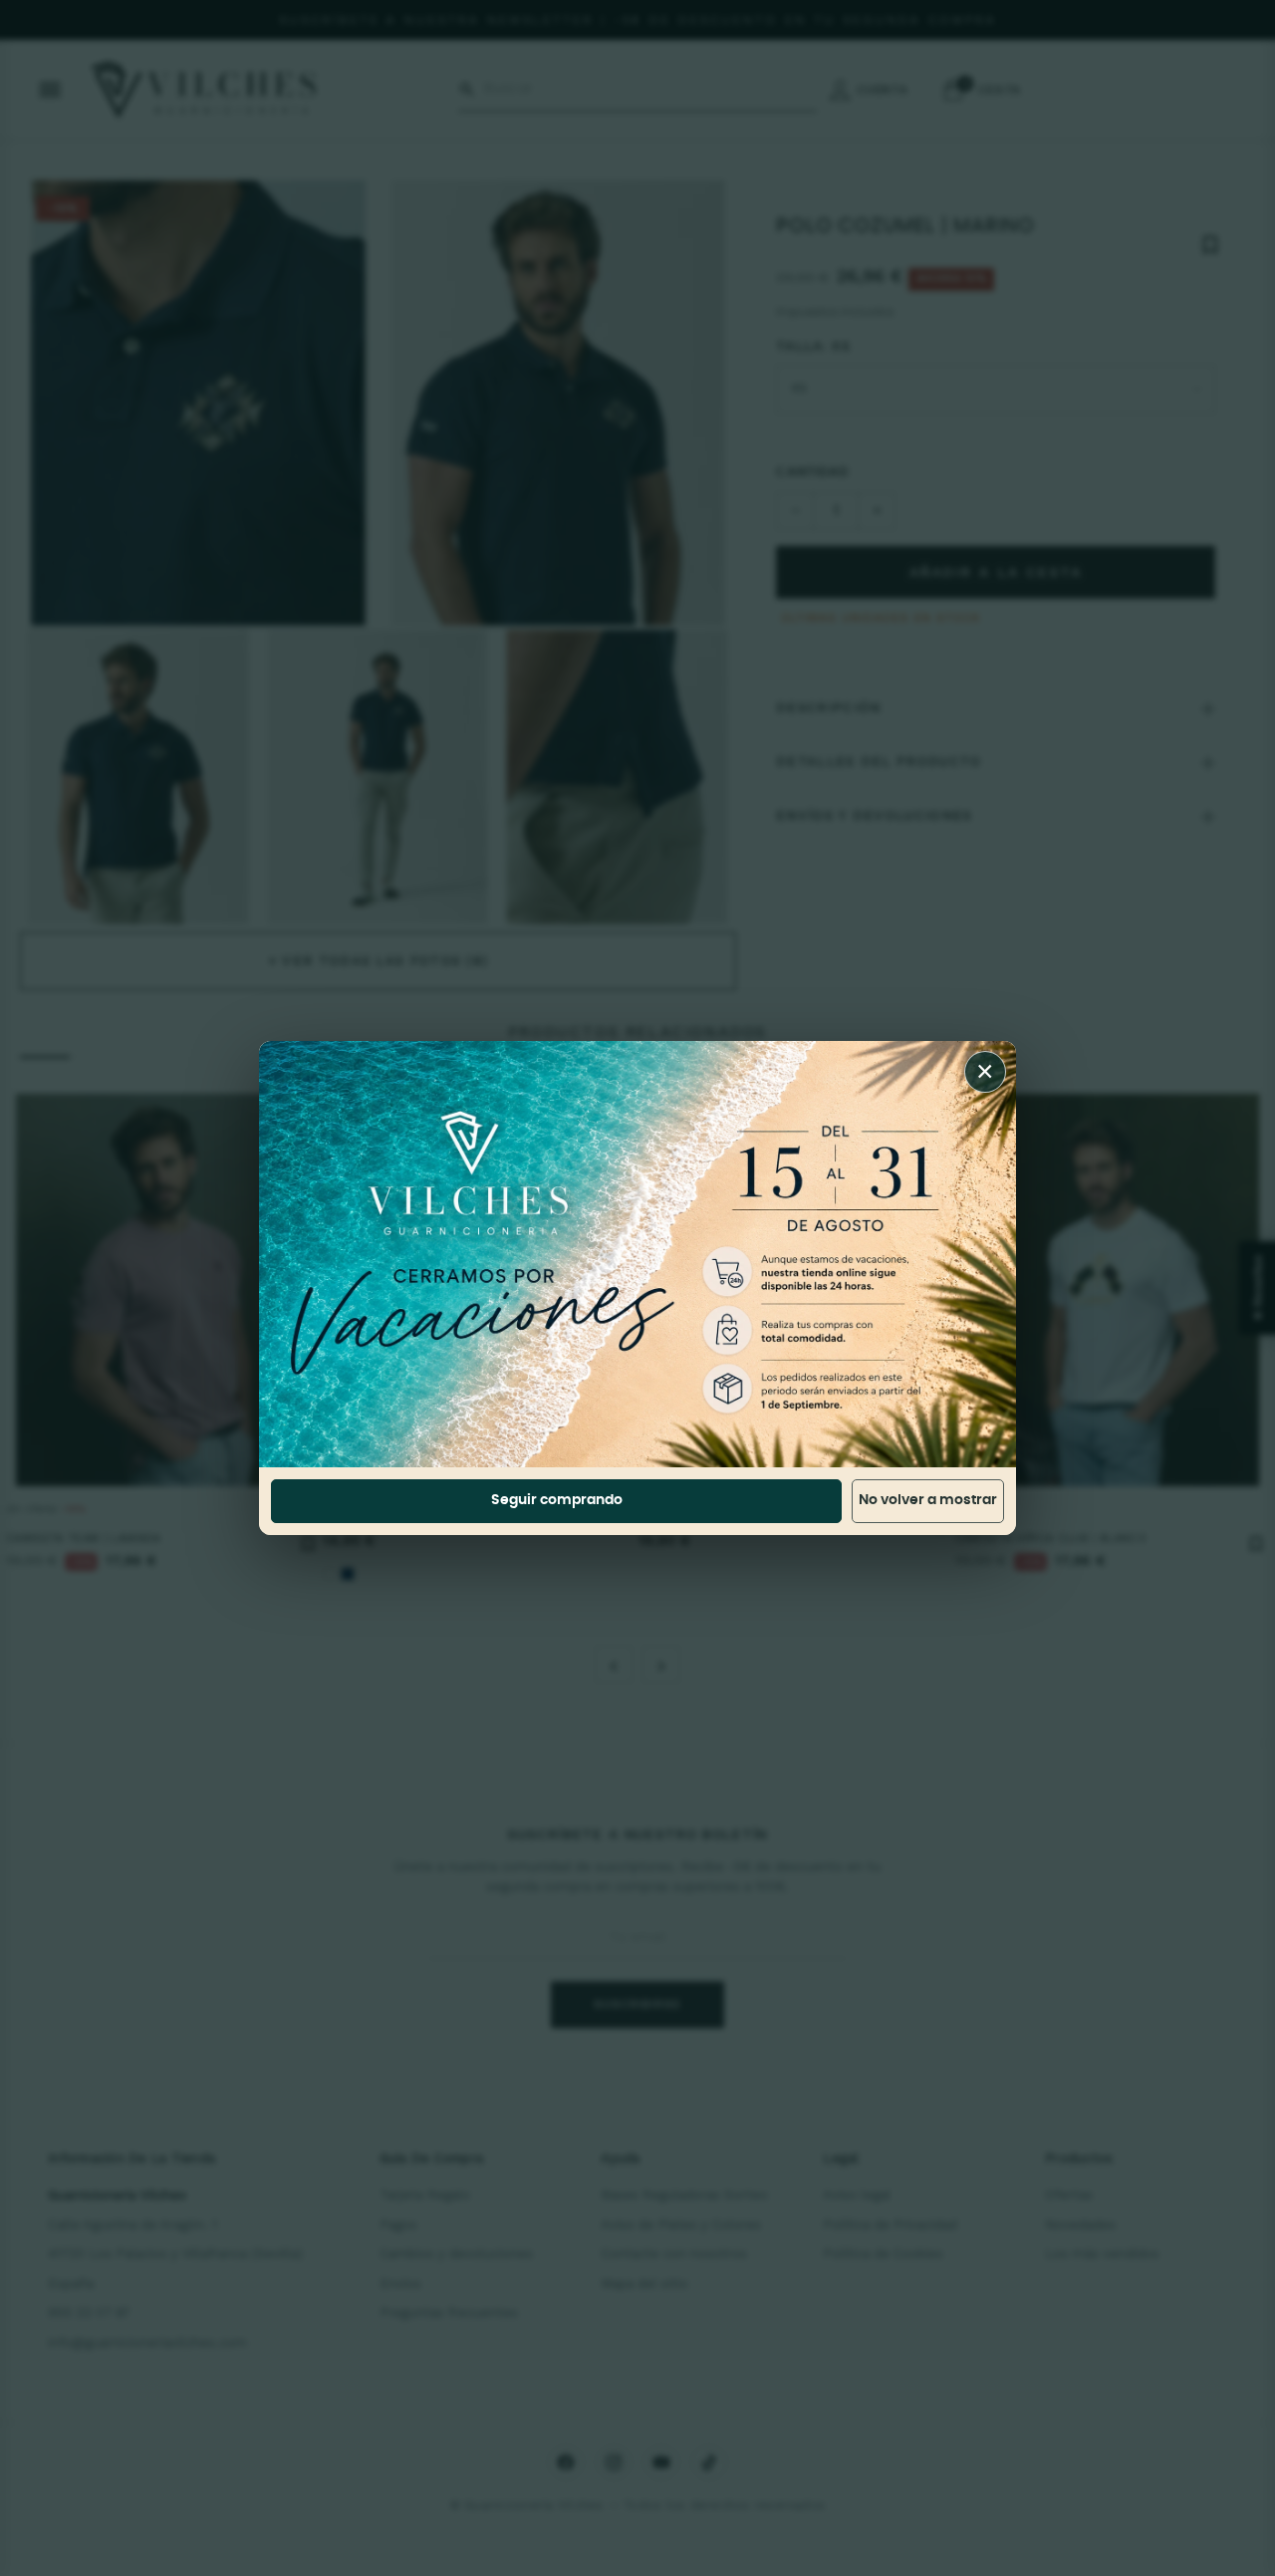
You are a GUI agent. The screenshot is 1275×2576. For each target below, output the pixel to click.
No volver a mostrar (928, 1500)
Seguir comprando (557, 1500)
